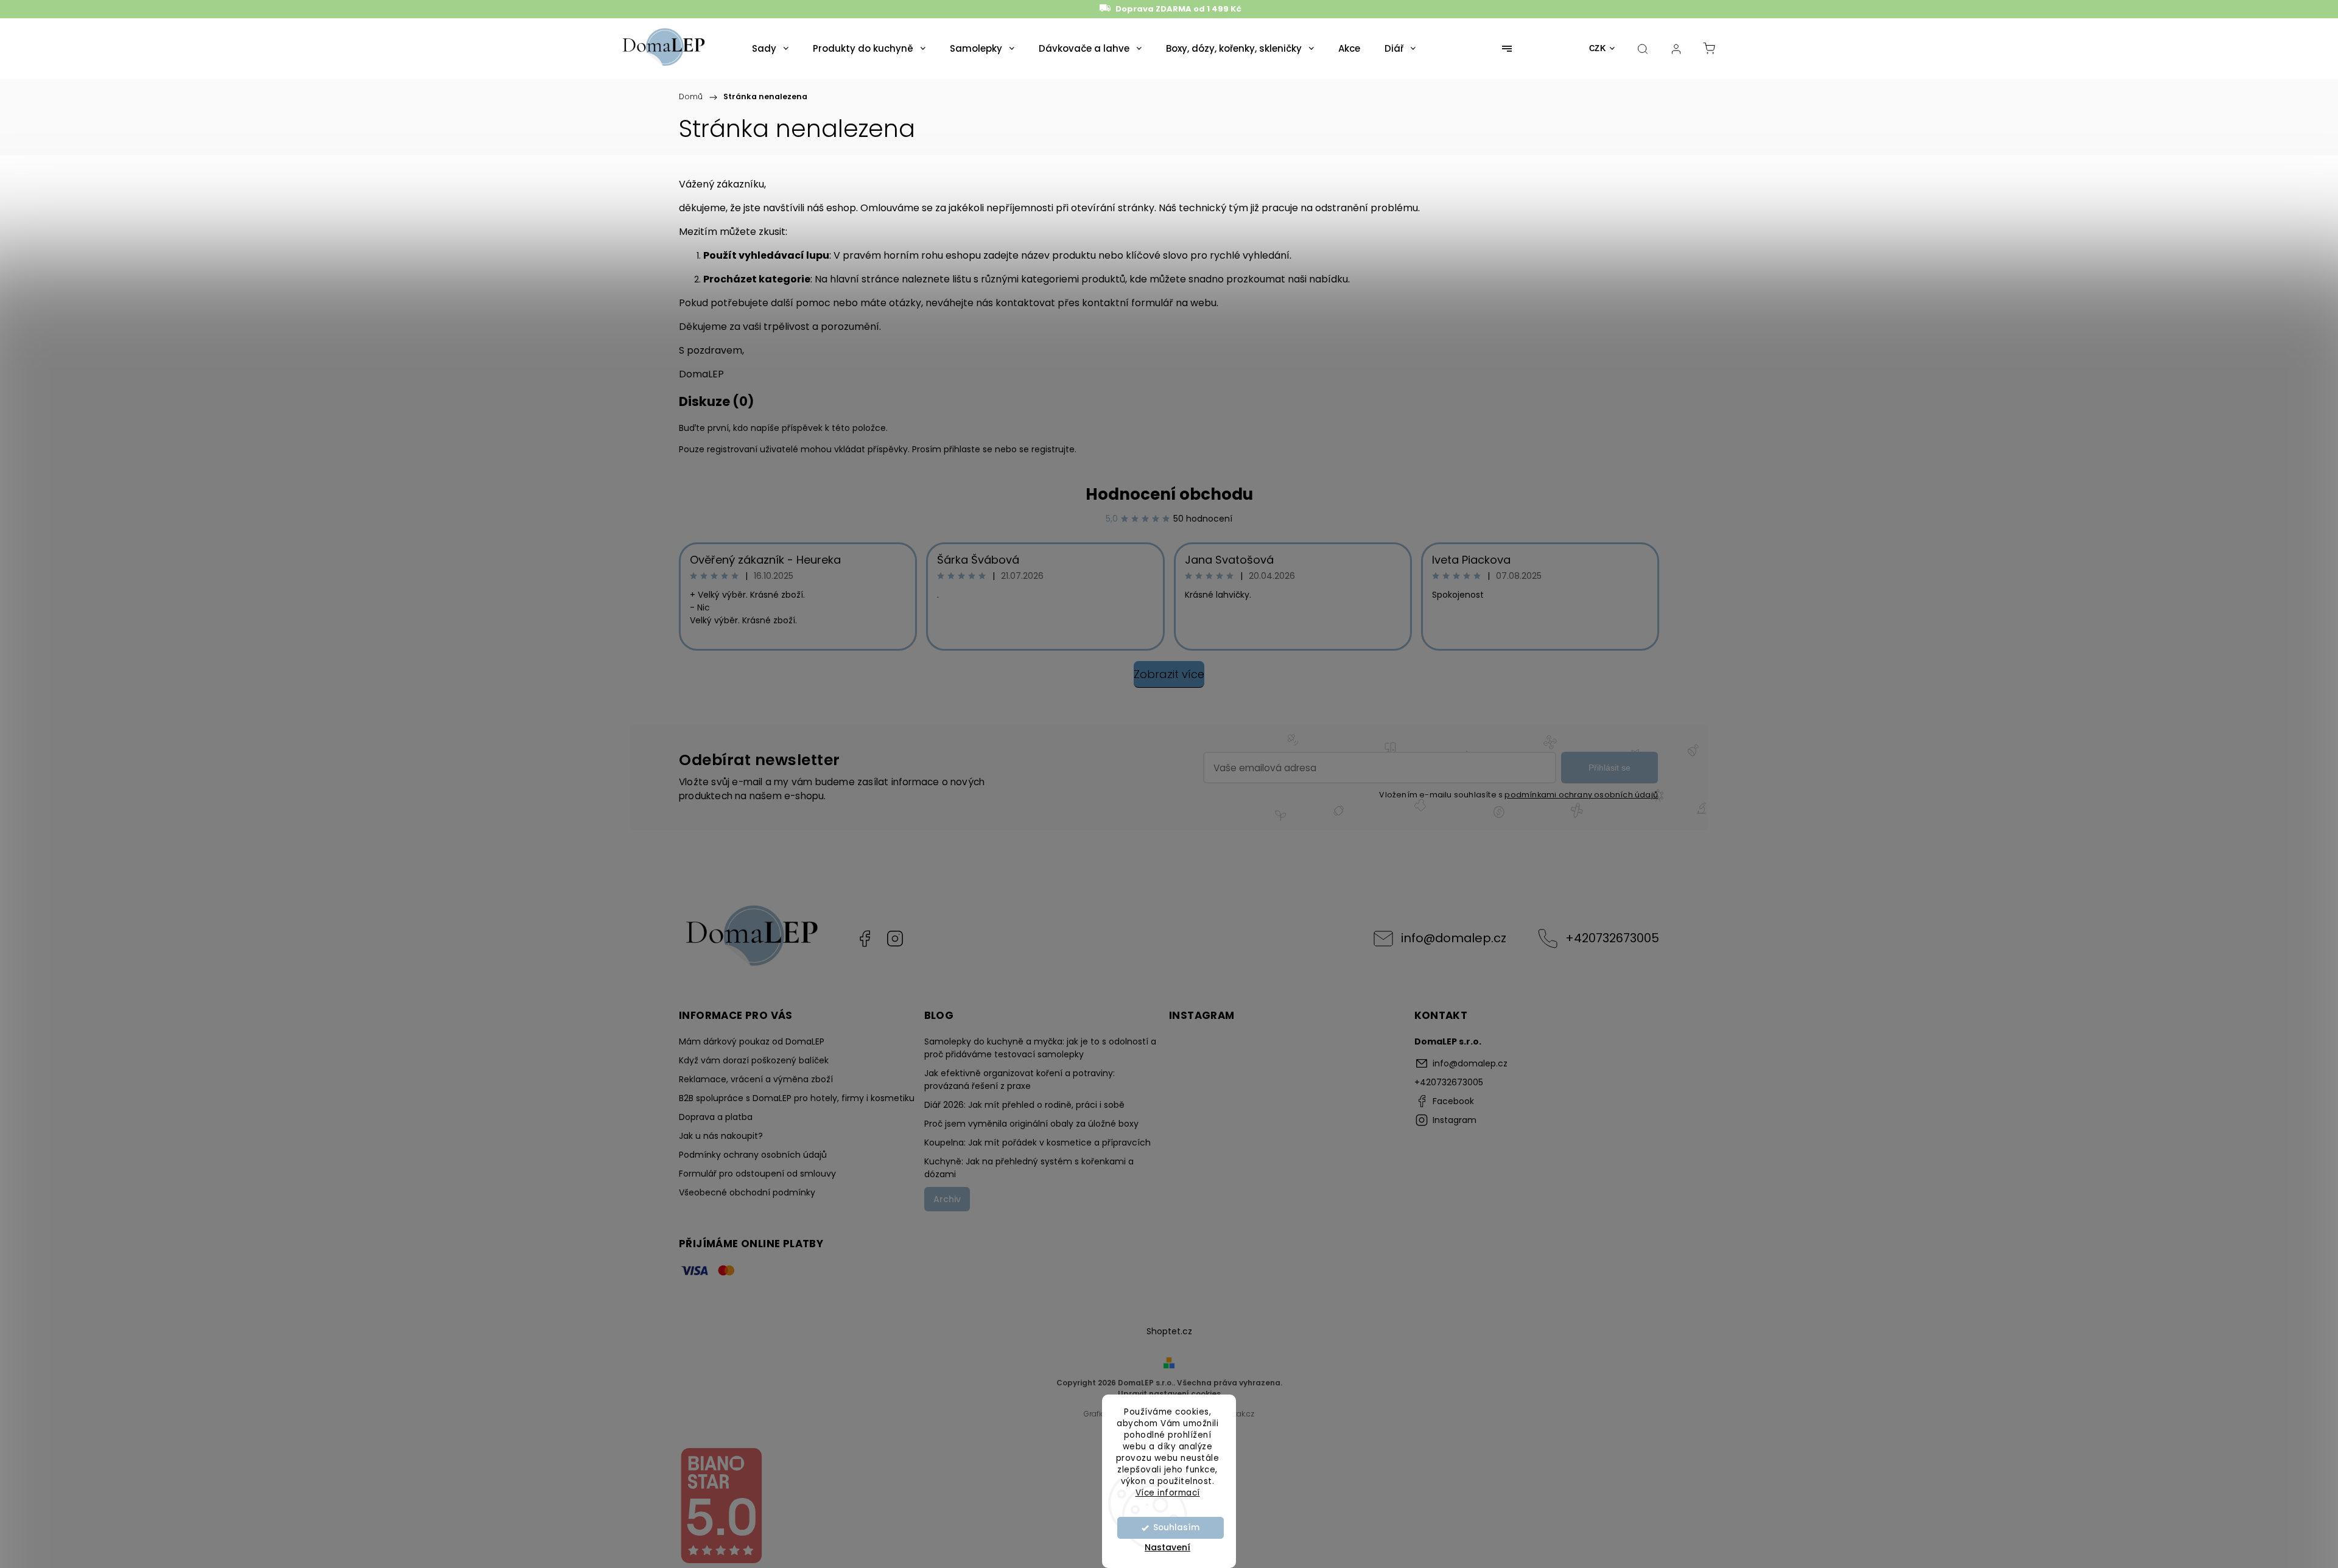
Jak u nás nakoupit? (721, 1136)
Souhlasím (1176, 1528)
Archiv (947, 1199)
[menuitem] (770, 49)
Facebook (865, 939)
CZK (1598, 48)
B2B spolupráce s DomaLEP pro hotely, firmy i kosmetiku (797, 1098)
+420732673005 (1612, 938)
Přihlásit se (1610, 768)
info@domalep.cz (1454, 938)
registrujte (1053, 449)
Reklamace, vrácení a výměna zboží (756, 1079)
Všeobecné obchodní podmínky (747, 1192)
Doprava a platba (716, 1117)
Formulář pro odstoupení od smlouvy (757, 1174)
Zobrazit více (1169, 674)
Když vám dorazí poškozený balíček (754, 1060)
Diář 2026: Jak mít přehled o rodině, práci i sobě (1024, 1105)
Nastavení (1167, 1547)
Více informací (1168, 1492)
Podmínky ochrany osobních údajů (753, 1155)
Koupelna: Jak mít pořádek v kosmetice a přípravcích (1037, 1143)
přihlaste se (968, 449)
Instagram (895, 939)
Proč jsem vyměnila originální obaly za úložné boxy (1031, 1124)
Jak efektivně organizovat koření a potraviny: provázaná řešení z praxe (1020, 1080)
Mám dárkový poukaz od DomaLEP (752, 1041)
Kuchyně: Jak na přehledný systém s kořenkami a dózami (1029, 1168)
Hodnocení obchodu (1169, 494)
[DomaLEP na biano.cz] (721, 1561)
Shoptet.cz (1169, 1331)
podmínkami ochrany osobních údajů (1581, 795)
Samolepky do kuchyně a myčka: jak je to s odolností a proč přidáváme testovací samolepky (1040, 1048)
